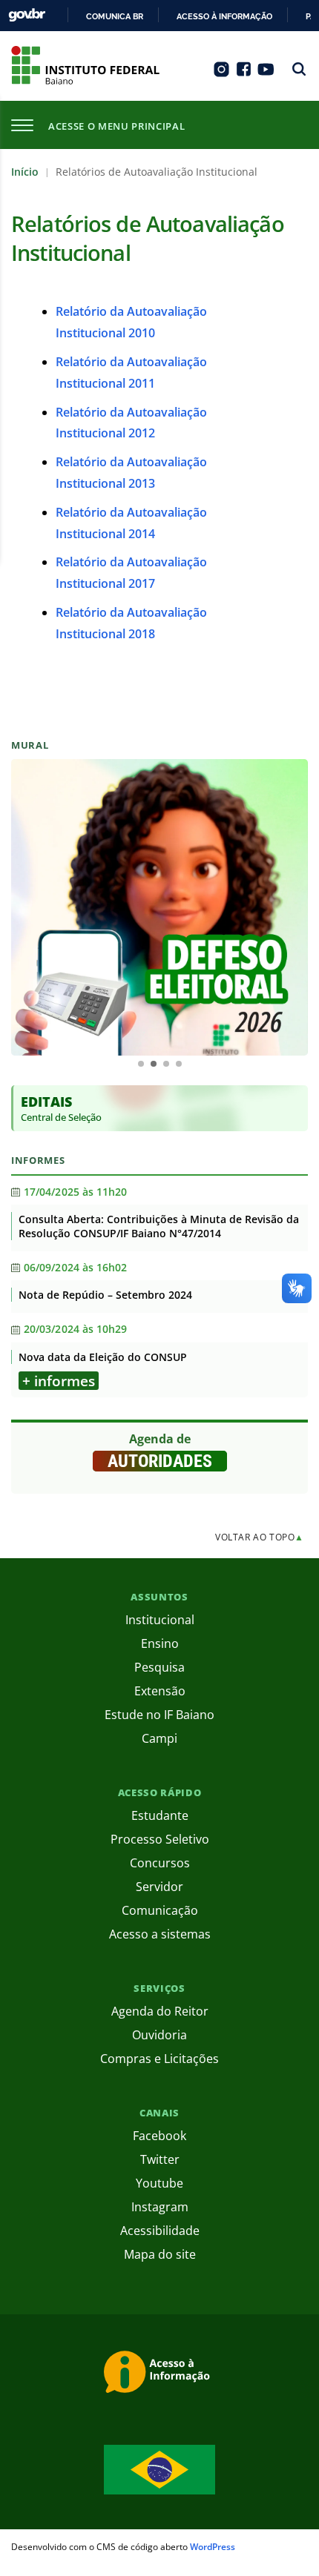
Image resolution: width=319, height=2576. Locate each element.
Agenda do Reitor (160, 2011)
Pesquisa (159, 1667)
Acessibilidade (160, 2231)
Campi (159, 1738)
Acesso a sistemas (160, 1934)
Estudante (160, 1815)
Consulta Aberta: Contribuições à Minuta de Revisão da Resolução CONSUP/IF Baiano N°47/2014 (159, 1226)
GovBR (27, 15)
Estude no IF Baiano (159, 1715)
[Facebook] (244, 74)
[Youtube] (266, 74)
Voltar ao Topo (260, 1537)
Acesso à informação (224, 16)
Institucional (160, 1620)
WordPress (213, 2547)
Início (25, 172)
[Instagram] (221, 74)
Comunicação (160, 1910)
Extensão (160, 1691)
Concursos (160, 1863)
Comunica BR (115, 16)
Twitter (160, 2159)
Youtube (159, 2183)
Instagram (160, 2207)
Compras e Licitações (159, 2059)
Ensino (160, 1643)
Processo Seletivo (160, 1839)
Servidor (159, 1887)
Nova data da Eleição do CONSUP (103, 1357)
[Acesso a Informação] (159, 2374)
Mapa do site (160, 2254)
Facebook (159, 2136)
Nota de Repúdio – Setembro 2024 (105, 1295)
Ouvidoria (159, 2035)
